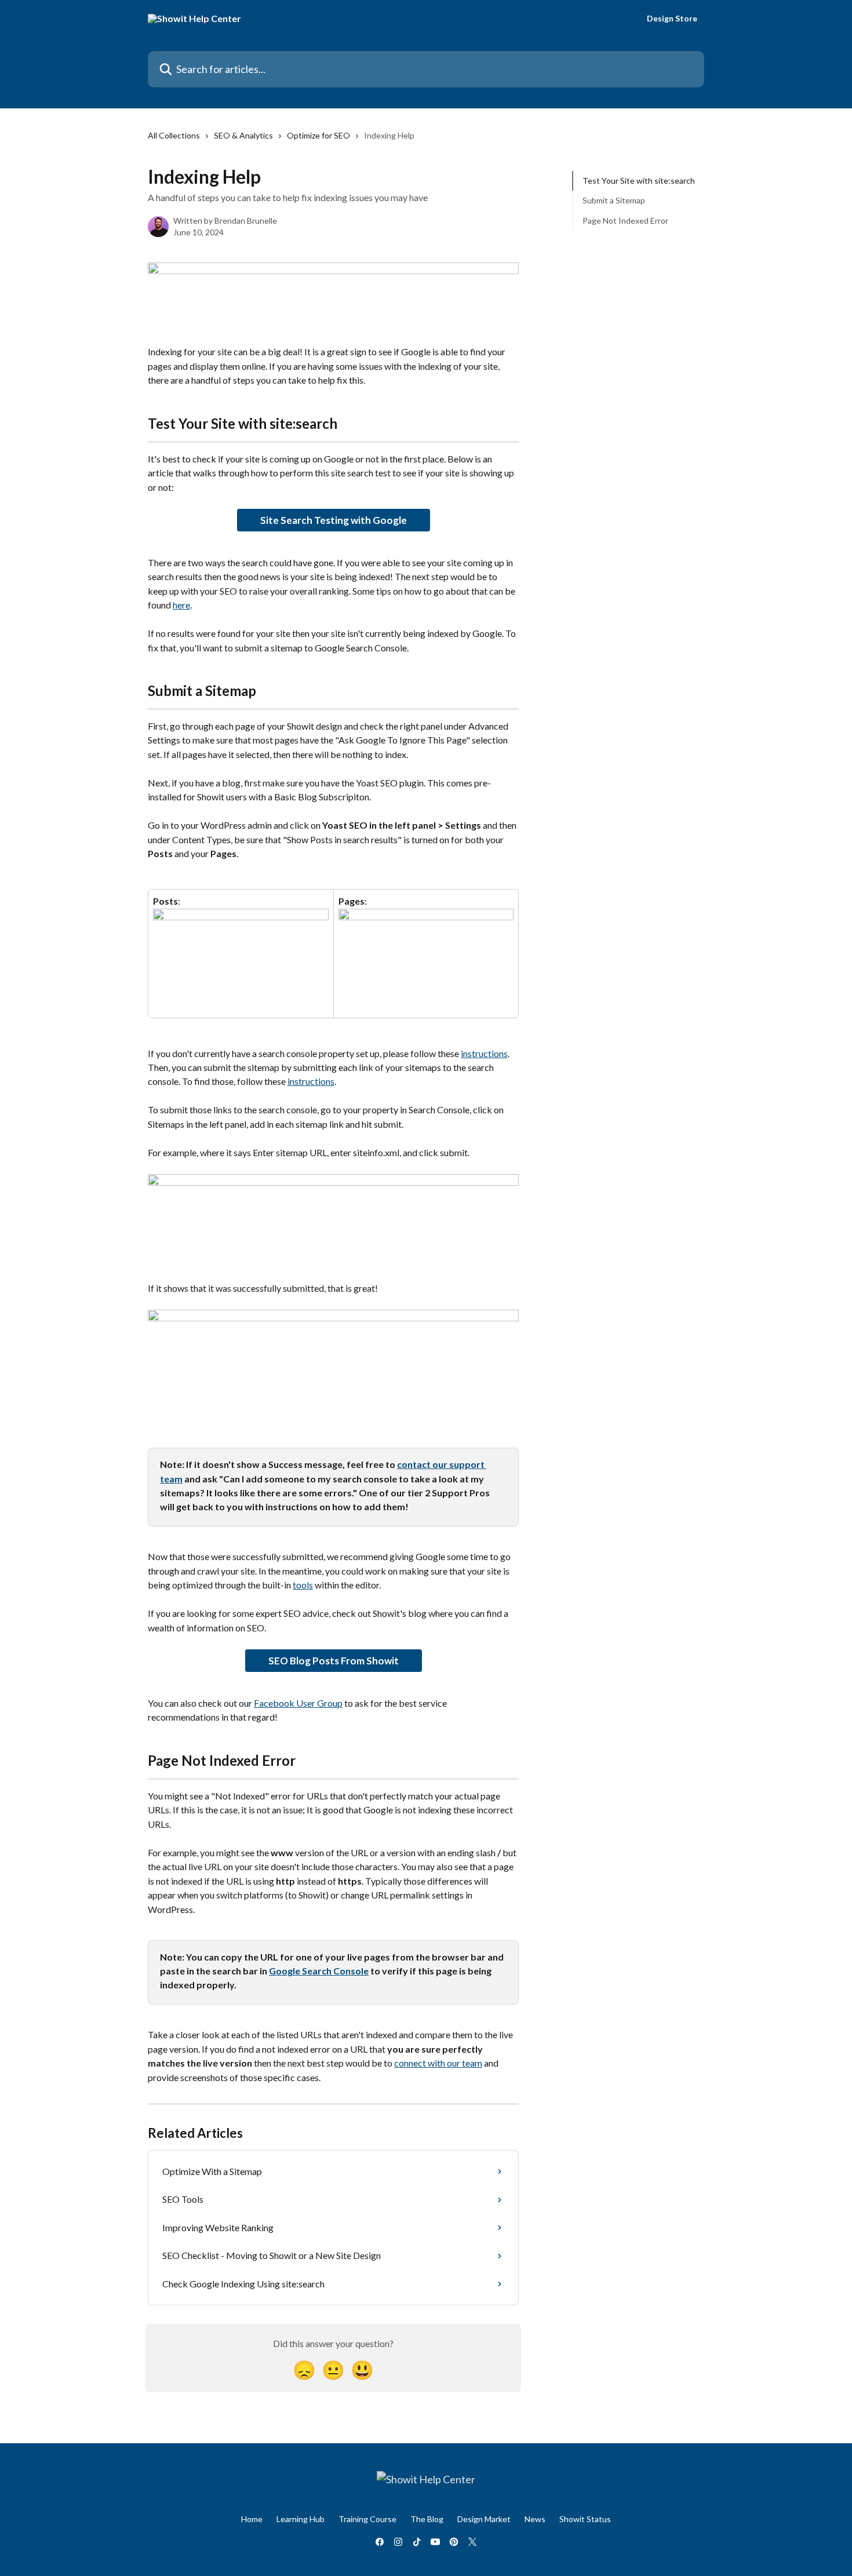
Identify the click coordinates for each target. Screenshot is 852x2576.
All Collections (174, 135)
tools (303, 1585)
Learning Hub (301, 2519)
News (535, 2519)
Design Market (484, 2519)
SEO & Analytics (243, 135)
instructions (484, 1053)
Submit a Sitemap (614, 200)
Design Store (672, 19)
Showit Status (585, 2519)
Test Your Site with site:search (639, 181)
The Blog (427, 2519)
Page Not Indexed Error (625, 221)
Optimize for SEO (318, 135)
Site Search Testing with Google (334, 520)
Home (252, 2519)
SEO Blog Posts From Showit (334, 1661)
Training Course (367, 2519)
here (181, 605)
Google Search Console (319, 1971)
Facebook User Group (298, 1703)
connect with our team (438, 2063)
